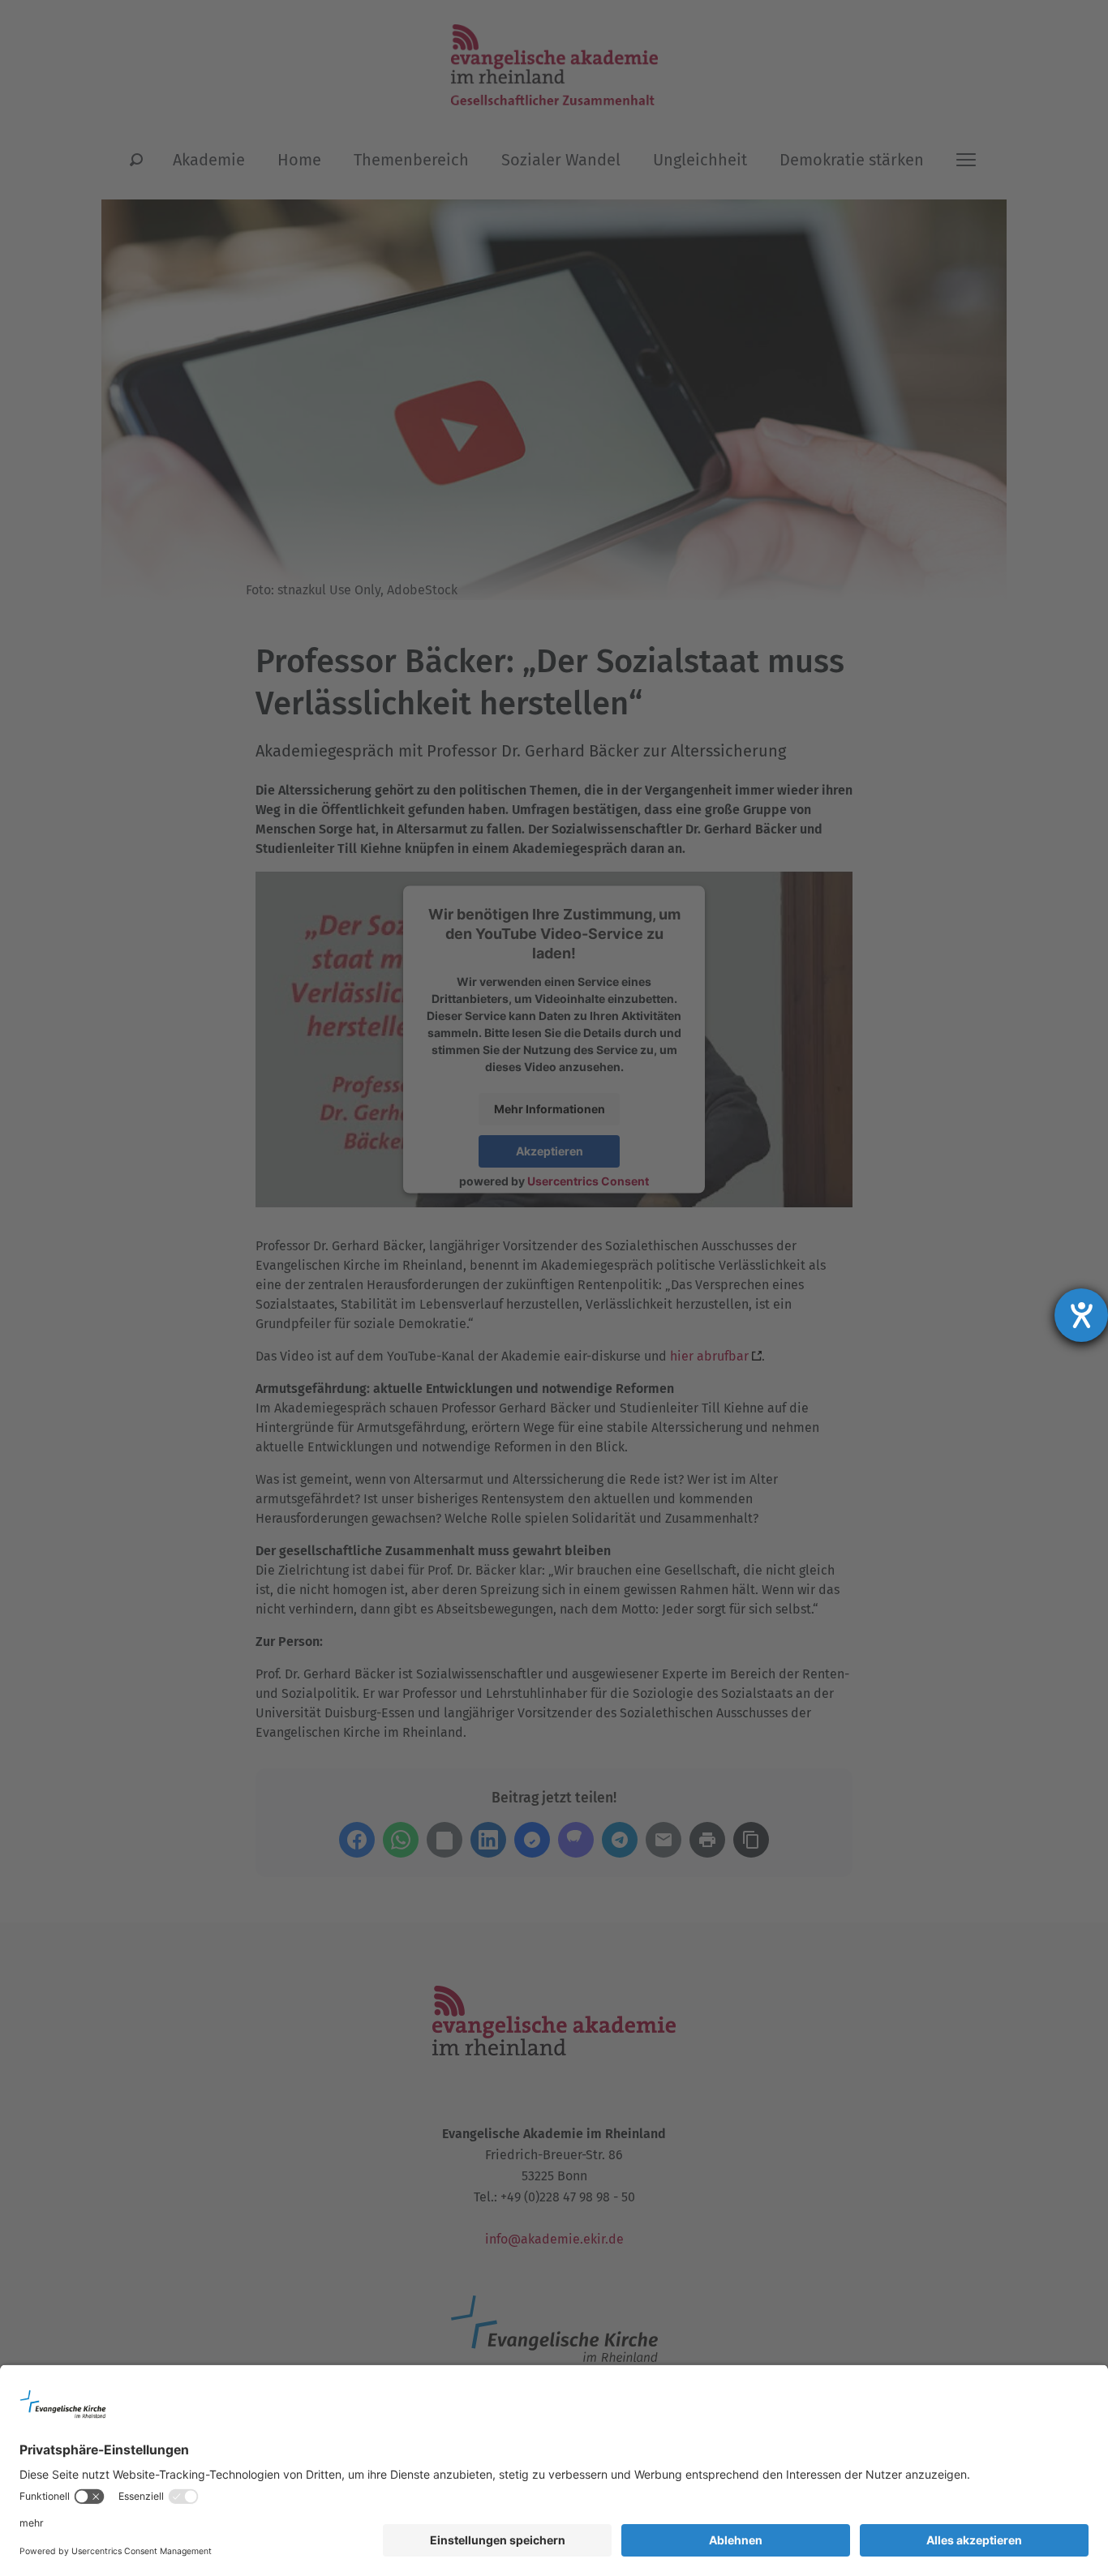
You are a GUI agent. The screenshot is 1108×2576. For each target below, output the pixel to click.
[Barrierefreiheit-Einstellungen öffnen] (1081, 1315)
